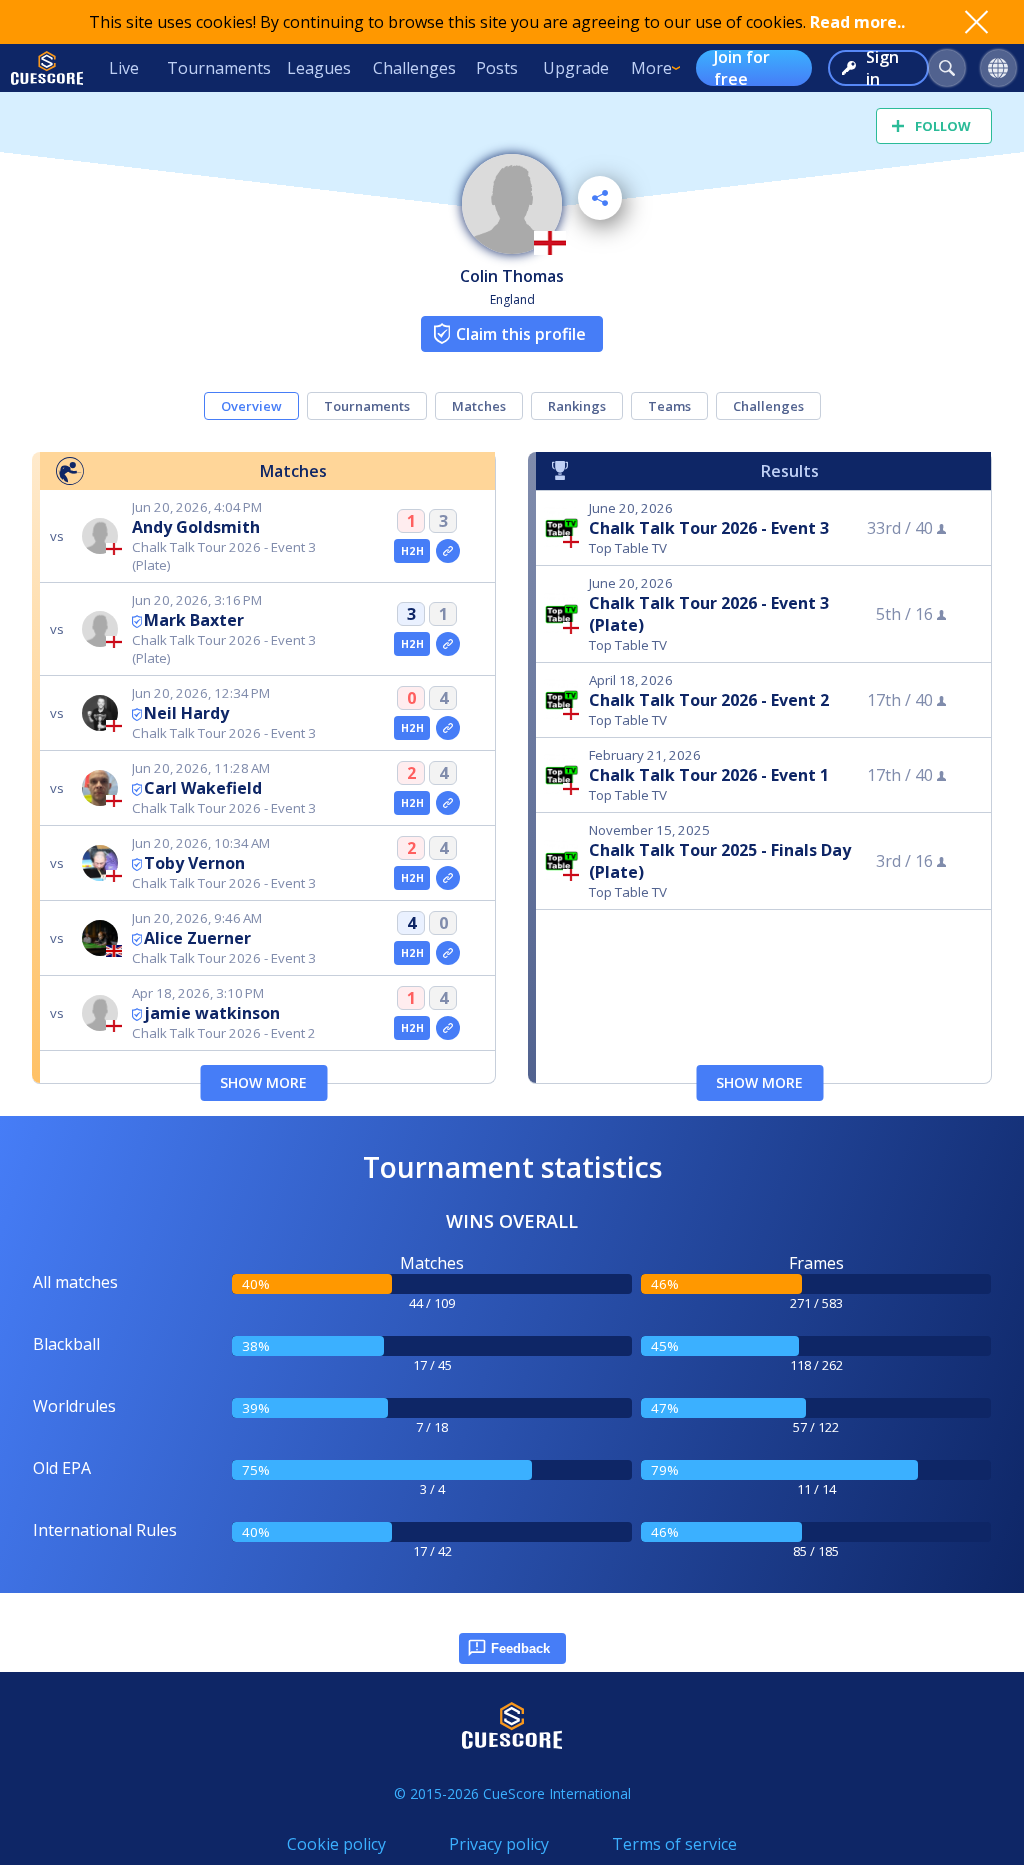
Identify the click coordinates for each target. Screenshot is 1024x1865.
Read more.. (857, 22)
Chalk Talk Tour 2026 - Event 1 (709, 775)
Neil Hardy (186, 713)
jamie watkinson (212, 1013)
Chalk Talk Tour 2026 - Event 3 (709, 528)
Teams (669, 406)
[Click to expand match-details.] (448, 551)
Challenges (414, 68)
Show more (263, 1082)
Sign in (882, 68)
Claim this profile (521, 334)
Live (124, 68)
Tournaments (219, 68)
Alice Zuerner (197, 938)
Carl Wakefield (203, 788)
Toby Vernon (194, 863)
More (651, 68)
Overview (251, 406)
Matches (479, 406)
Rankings (577, 406)
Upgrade (576, 68)
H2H (412, 551)
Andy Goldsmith (196, 527)
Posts (497, 68)
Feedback (520, 1648)
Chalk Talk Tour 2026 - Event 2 (709, 700)
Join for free (742, 68)
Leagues (319, 68)
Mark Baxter (194, 620)
